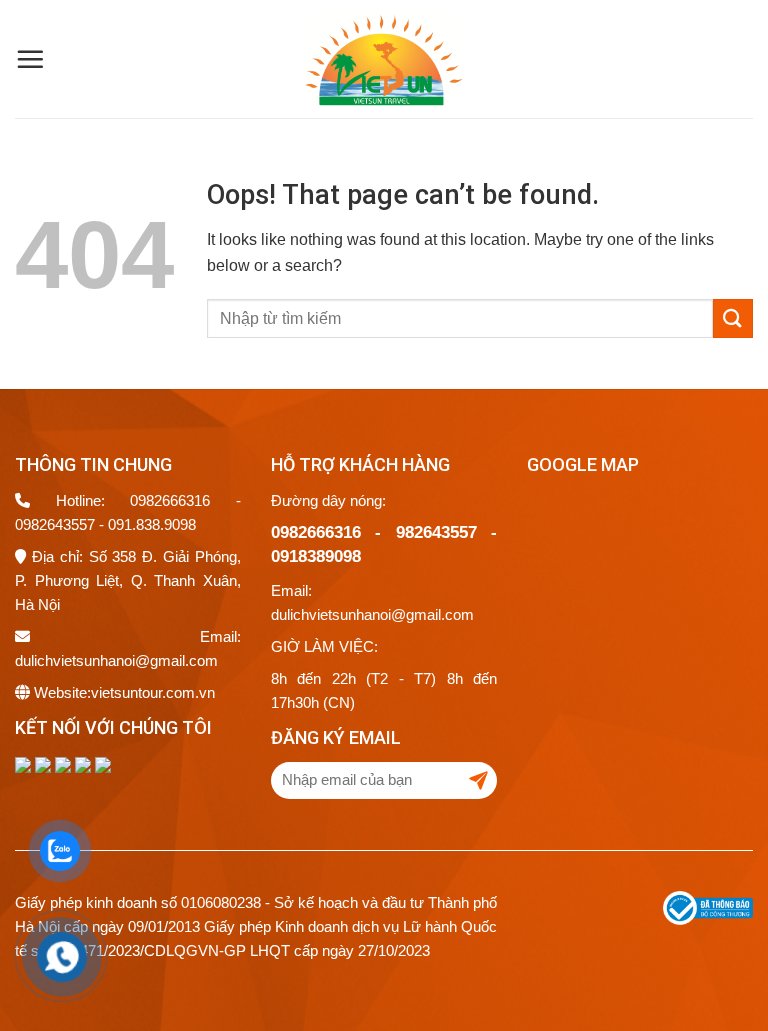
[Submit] (733, 318)
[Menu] (30, 59)
